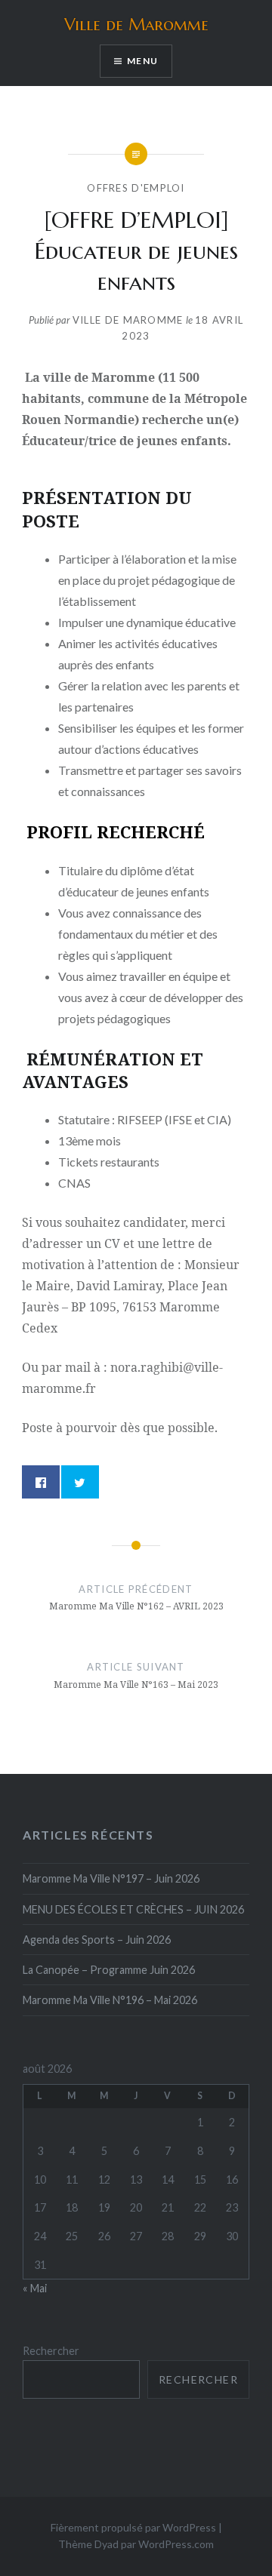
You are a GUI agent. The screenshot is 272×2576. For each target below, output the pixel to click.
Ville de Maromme (136, 25)
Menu (142, 61)
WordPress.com (176, 2544)
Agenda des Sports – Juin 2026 (97, 1940)
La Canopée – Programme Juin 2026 (109, 1970)
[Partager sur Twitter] (80, 1482)
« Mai (35, 2288)
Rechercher (51, 2351)
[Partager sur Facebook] (41, 1482)
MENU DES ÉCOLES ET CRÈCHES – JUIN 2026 (133, 1909)
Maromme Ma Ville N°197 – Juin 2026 (111, 1878)
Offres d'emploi (136, 188)
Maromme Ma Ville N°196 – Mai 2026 (110, 2000)
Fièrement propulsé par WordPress (133, 2527)
